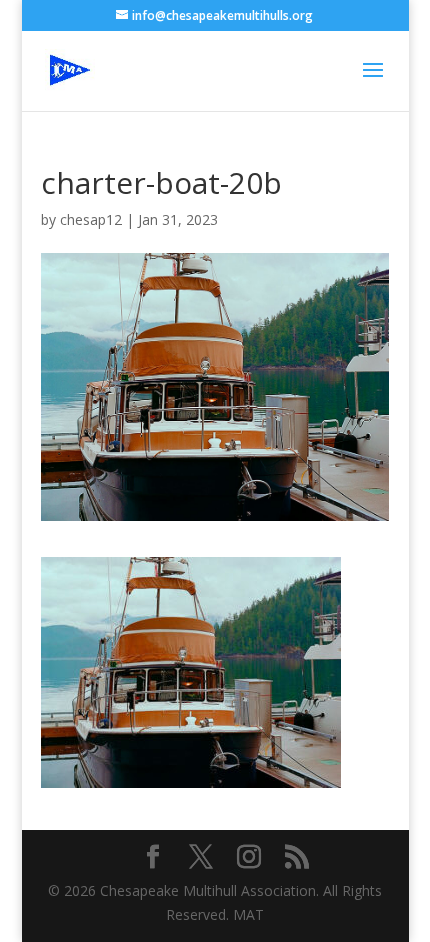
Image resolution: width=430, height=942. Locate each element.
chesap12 (91, 219)
